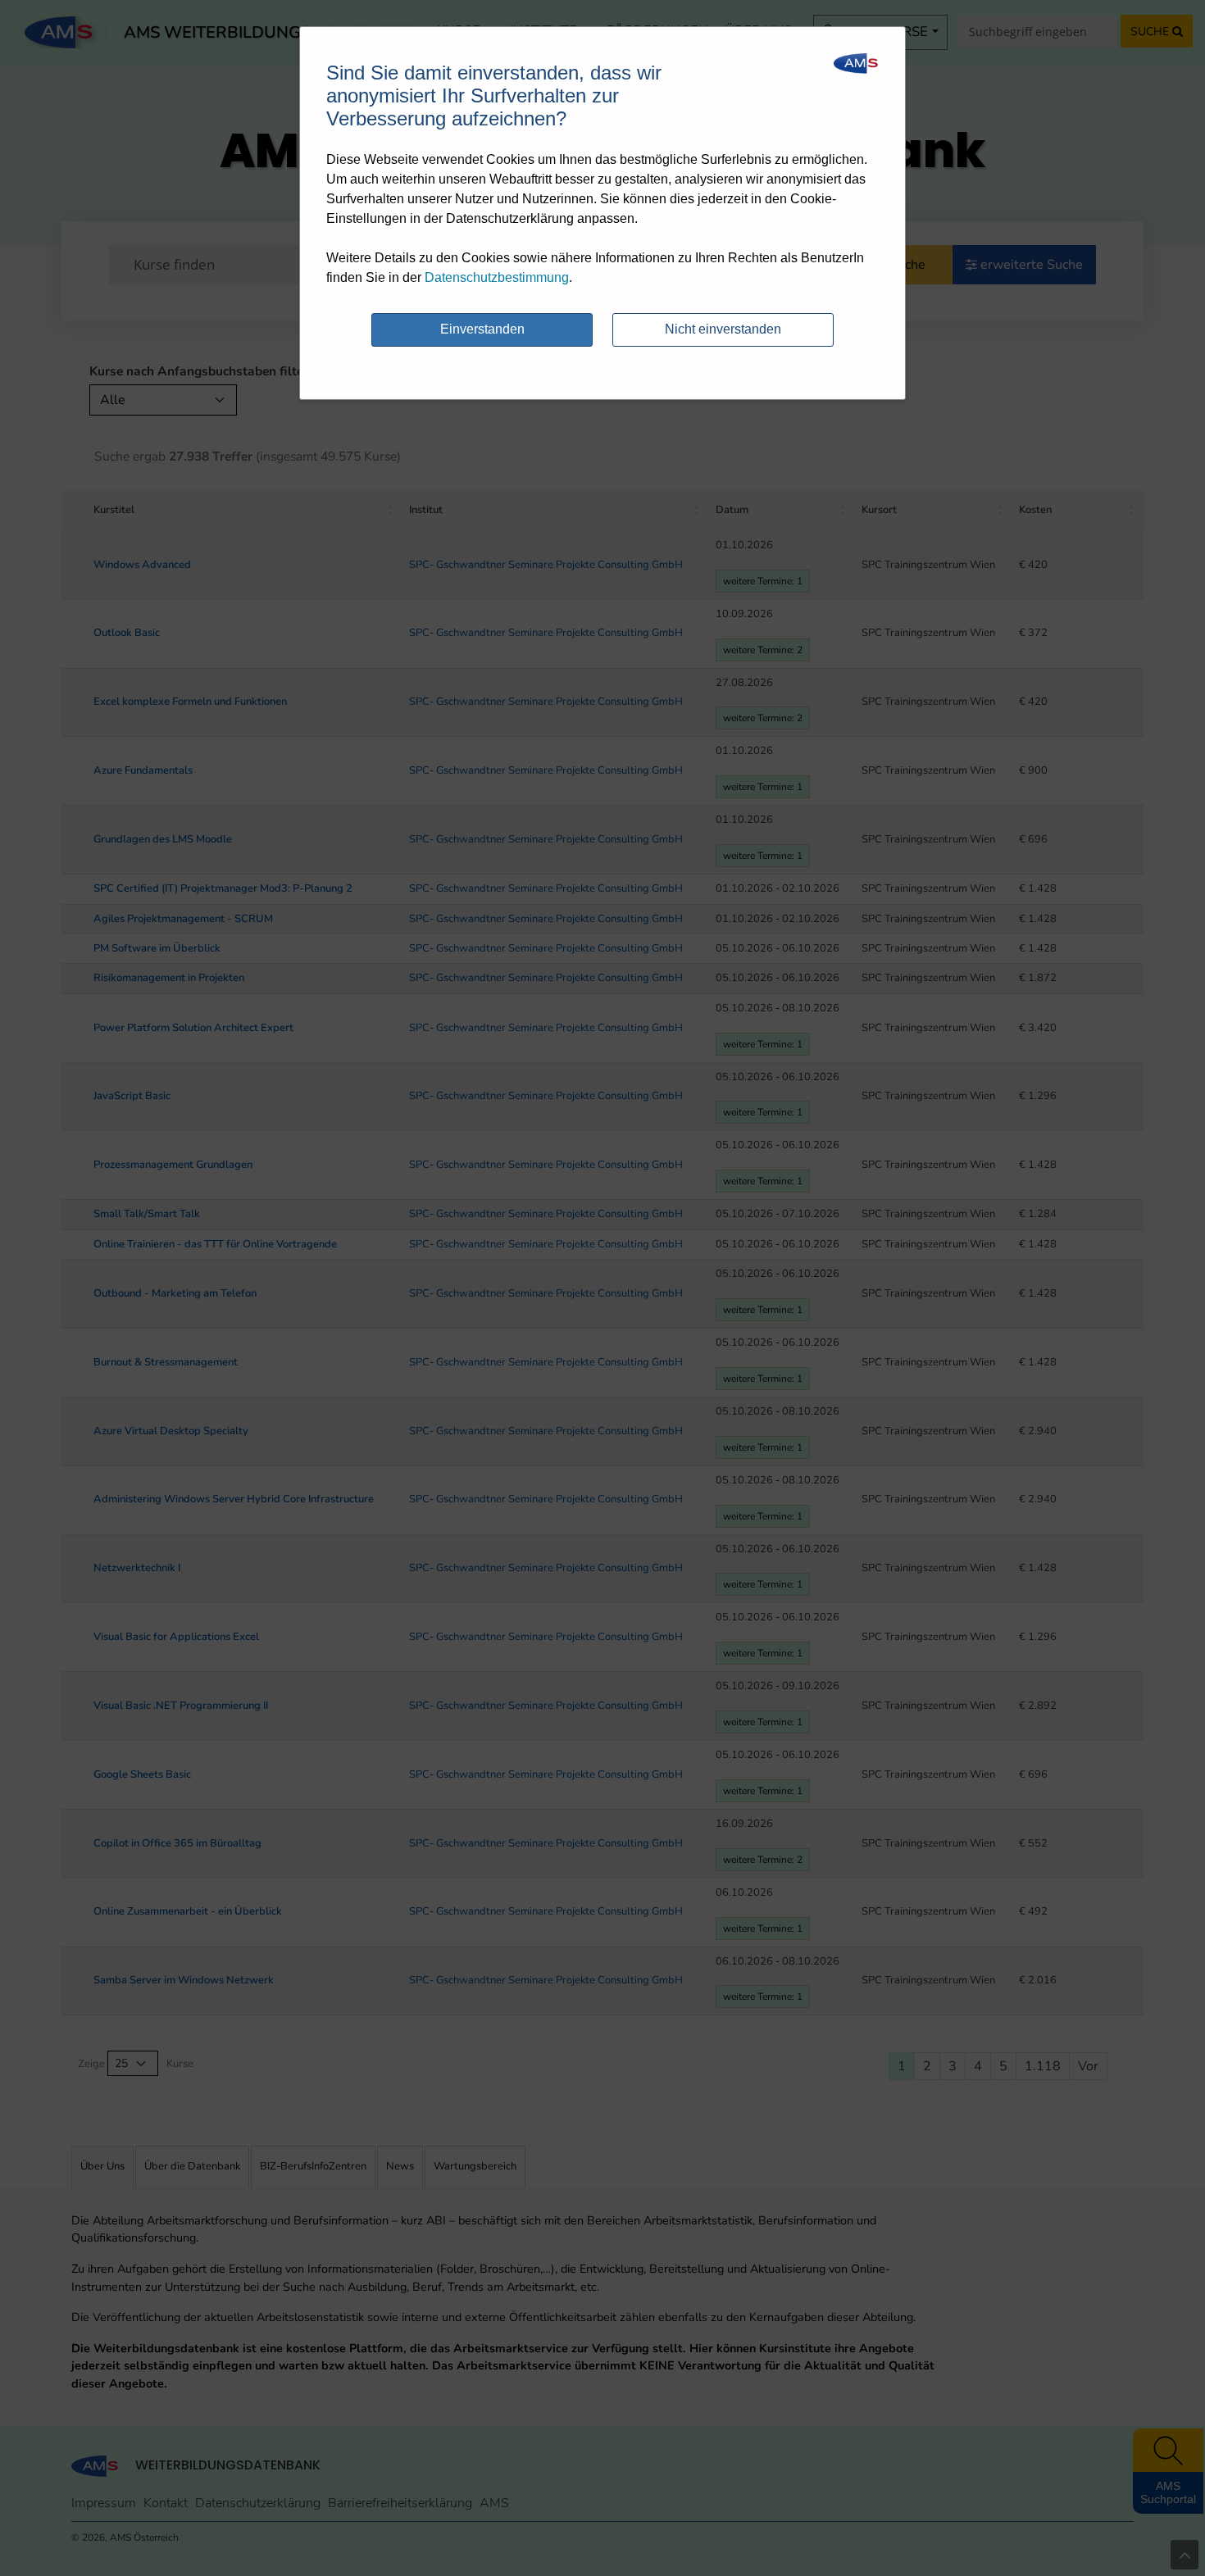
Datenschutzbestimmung (497, 277)
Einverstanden (482, 329)
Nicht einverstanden (723, 329)
